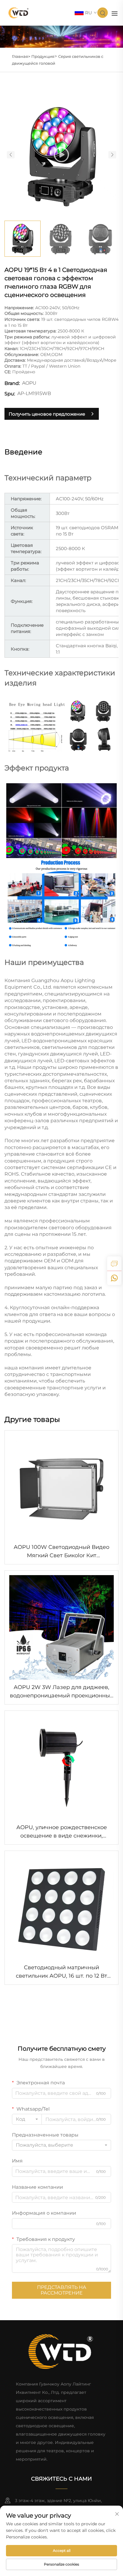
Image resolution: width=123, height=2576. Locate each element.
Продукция (43, 56)
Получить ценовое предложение (47, 414)
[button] (11, 155)
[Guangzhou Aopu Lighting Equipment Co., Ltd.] (19, 12)
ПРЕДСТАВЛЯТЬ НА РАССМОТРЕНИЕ (62, 2290)
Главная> (21, 56)
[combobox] (27, 2119)
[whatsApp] (114, 1278)
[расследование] (114, 1264)
